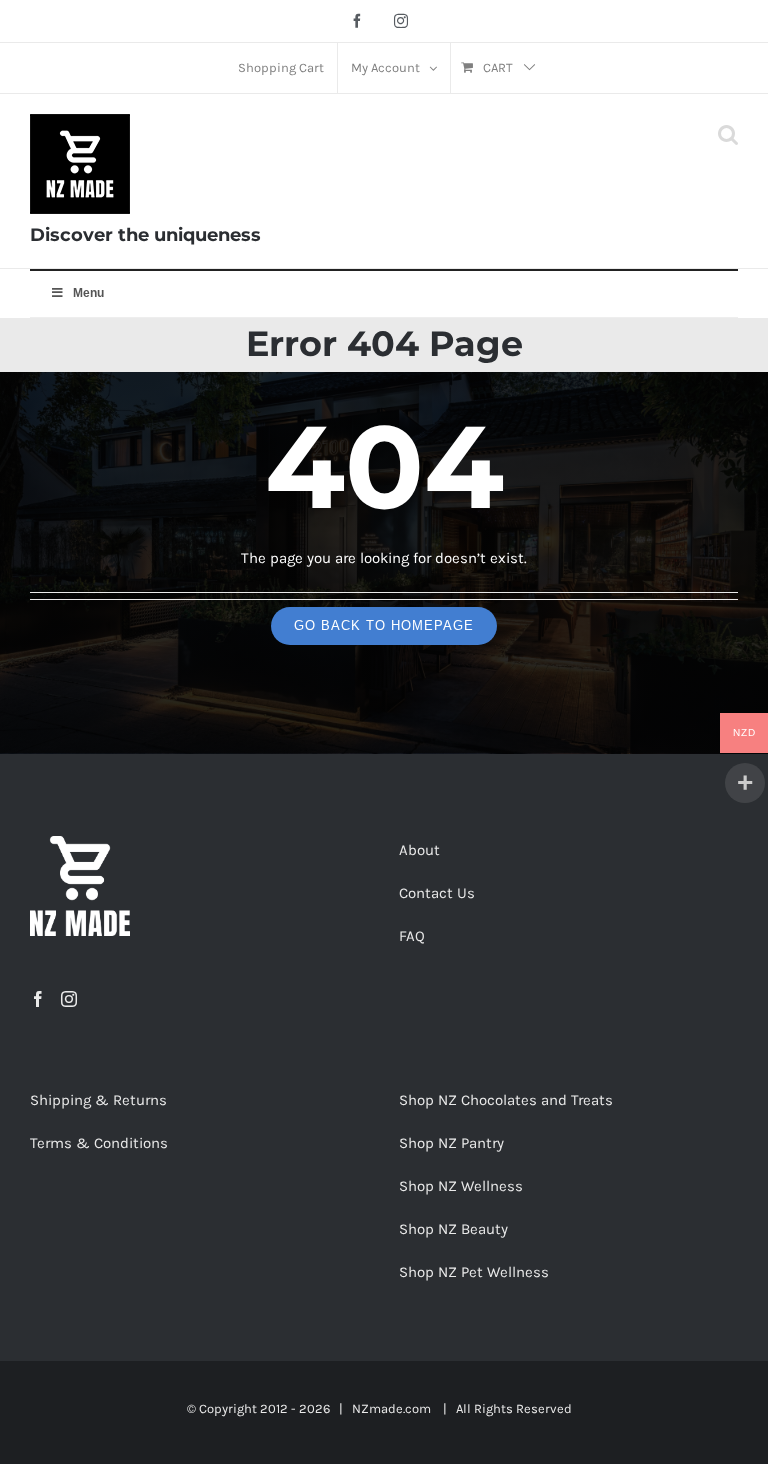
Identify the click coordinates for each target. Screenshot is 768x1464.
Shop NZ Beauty (453, 1229)
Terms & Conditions (99, 1143)
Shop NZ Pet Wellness (474, 1272)
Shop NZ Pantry (451, 1143)
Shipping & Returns (98, 1100)
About (419, 850)
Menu (88, 293)
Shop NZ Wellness (461, 1186)
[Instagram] (69, 999)
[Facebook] (38, 999)
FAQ (412, 936)
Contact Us (437, 893)
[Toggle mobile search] (728, 134)
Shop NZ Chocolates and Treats (506, 1100)
